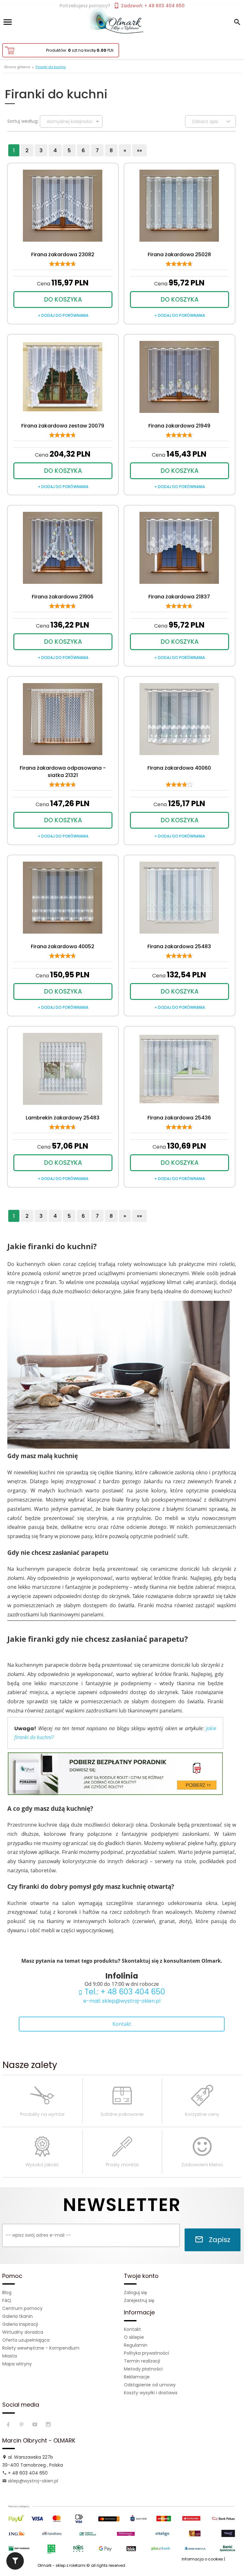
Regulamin (136, 2345)
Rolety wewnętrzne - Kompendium (41, 2348)
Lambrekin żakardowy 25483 (63, 1118)
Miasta (10, 2356)
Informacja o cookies (202, 2559)
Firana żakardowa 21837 (179, 597)
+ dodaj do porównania (63, 315)
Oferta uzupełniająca (26, 2340)
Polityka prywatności (146, 2353)
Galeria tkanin (17, 2316)
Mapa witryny (17, 2364)
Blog (7, 2292)
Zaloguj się (136, 2292)
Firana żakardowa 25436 (179, 1118)
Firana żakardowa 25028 (179, 254)
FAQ (7, 2300)
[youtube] (36, 2425)
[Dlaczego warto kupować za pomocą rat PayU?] (122, 2528)
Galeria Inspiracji (20, 2324)
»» (139, 150)
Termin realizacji (142, 2361)
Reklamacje (137, 2377)
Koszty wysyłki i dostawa (151, 2393)
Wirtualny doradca (23, 2332)
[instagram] (49, 2425)
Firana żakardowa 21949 (179, 426)
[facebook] (9, 2425)
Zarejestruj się (139, 2300)
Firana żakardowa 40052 (63, 946)
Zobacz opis (206, 121)
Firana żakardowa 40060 (179, 768)
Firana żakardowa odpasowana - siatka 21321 (63, 772)
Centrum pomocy (22, 2308)
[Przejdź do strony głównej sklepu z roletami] (122, 21)
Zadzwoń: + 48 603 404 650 (152, 6)
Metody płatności (143, 2369)
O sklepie (134, 2337)
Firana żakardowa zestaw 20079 (63, 426)
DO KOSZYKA (63, 300)
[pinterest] (22, 2425)
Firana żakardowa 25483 (179, 946)
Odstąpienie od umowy (150, 2385)
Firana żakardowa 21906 (63, 597)
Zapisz (219, 2240)
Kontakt (122, 2024)
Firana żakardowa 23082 (63, 254)
